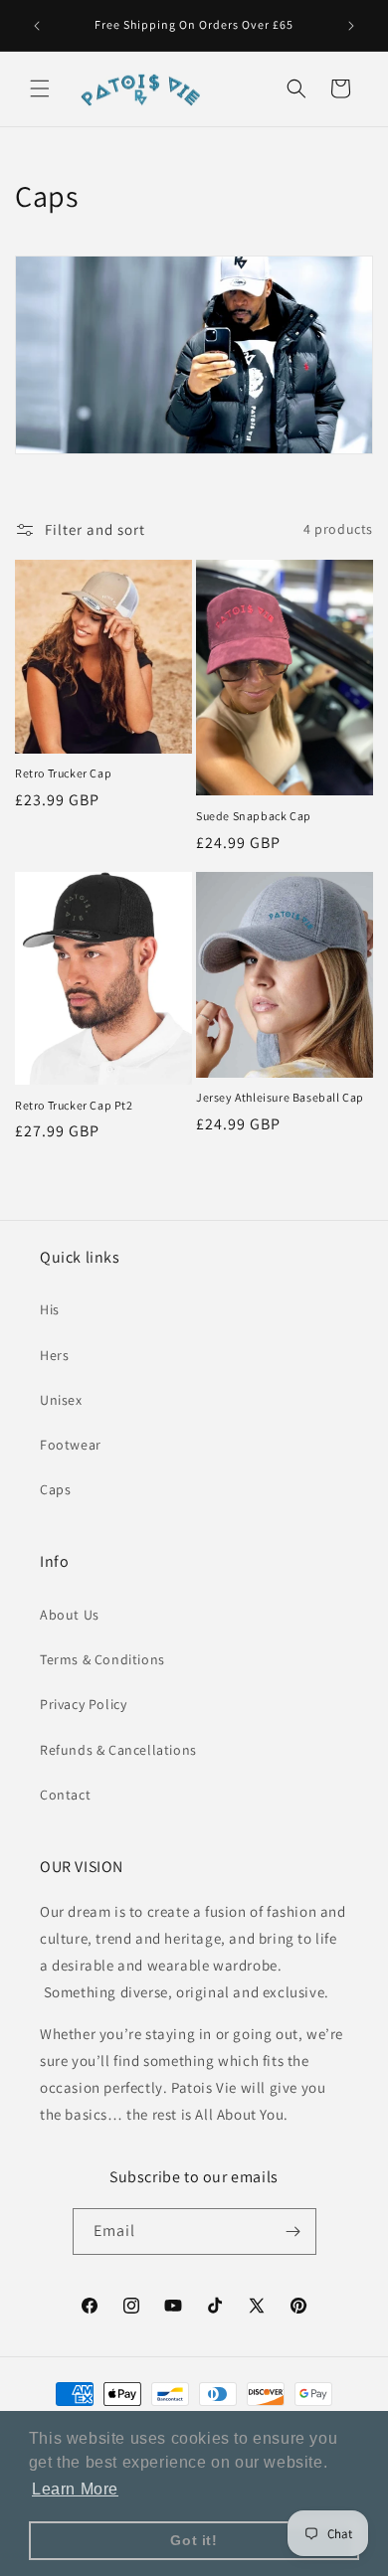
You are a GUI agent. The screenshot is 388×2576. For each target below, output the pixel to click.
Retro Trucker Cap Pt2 (74, 1105)
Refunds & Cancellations (118, 1750)
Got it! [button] (194, 2540)
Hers (54, 1355)
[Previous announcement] (37, 26)
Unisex (61, 1400)
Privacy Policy (83, 1704)
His (50, 1309)
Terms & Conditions (102, 1659)
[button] (40, 88)
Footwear (71, 1445)
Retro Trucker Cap (63, 773)
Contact (65, 1795)
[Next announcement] (351, 26)
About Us (70, 1615)
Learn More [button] (75, 2489)
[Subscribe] (293, 2232)
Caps (55, 1489)
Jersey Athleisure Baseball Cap (280, 1097)
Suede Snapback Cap (254, 816)
